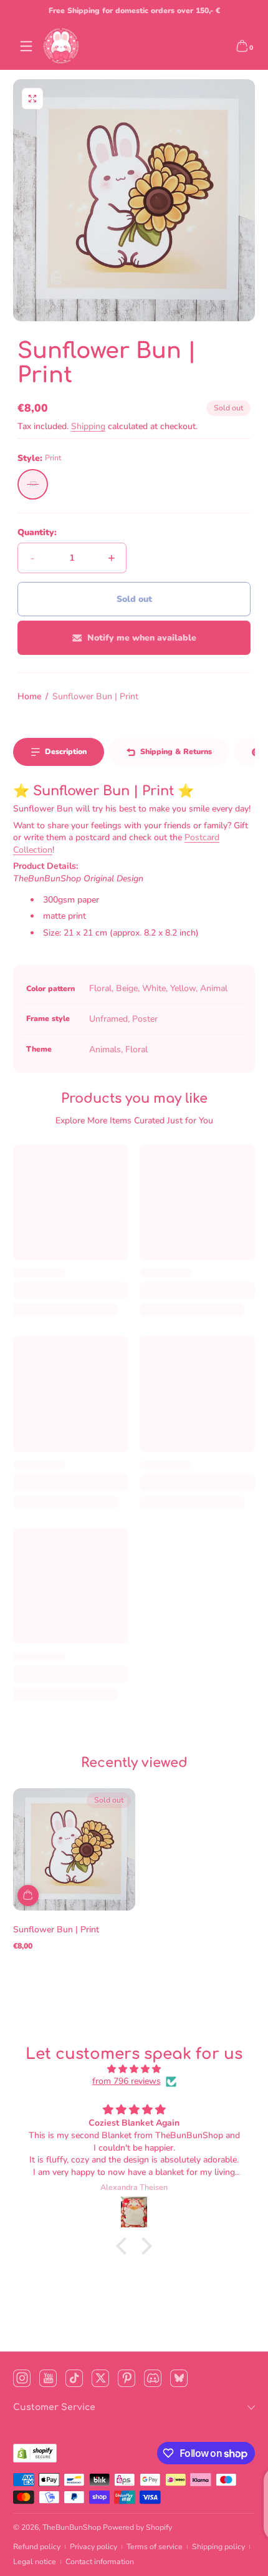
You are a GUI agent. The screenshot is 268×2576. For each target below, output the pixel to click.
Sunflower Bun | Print (95, 696)
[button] (242, 46)
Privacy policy (93, 2547)
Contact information (100, 2562)
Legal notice (35, 2562)
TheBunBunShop (72, 2527)
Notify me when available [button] (142, 638)
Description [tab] (66, 752)
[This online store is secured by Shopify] (35, 2453)
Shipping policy (218, 2547)
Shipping (88, 426)
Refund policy (37, 2547)
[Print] (33, 484)
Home (29, 696)
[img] (134, 2069)
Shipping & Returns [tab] (176, 752)
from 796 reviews (127, 2081)
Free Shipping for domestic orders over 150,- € (134, 11)
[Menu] (26, 46)
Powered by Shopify (137, 2527)
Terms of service (155, 2547)
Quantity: (37, 532)
